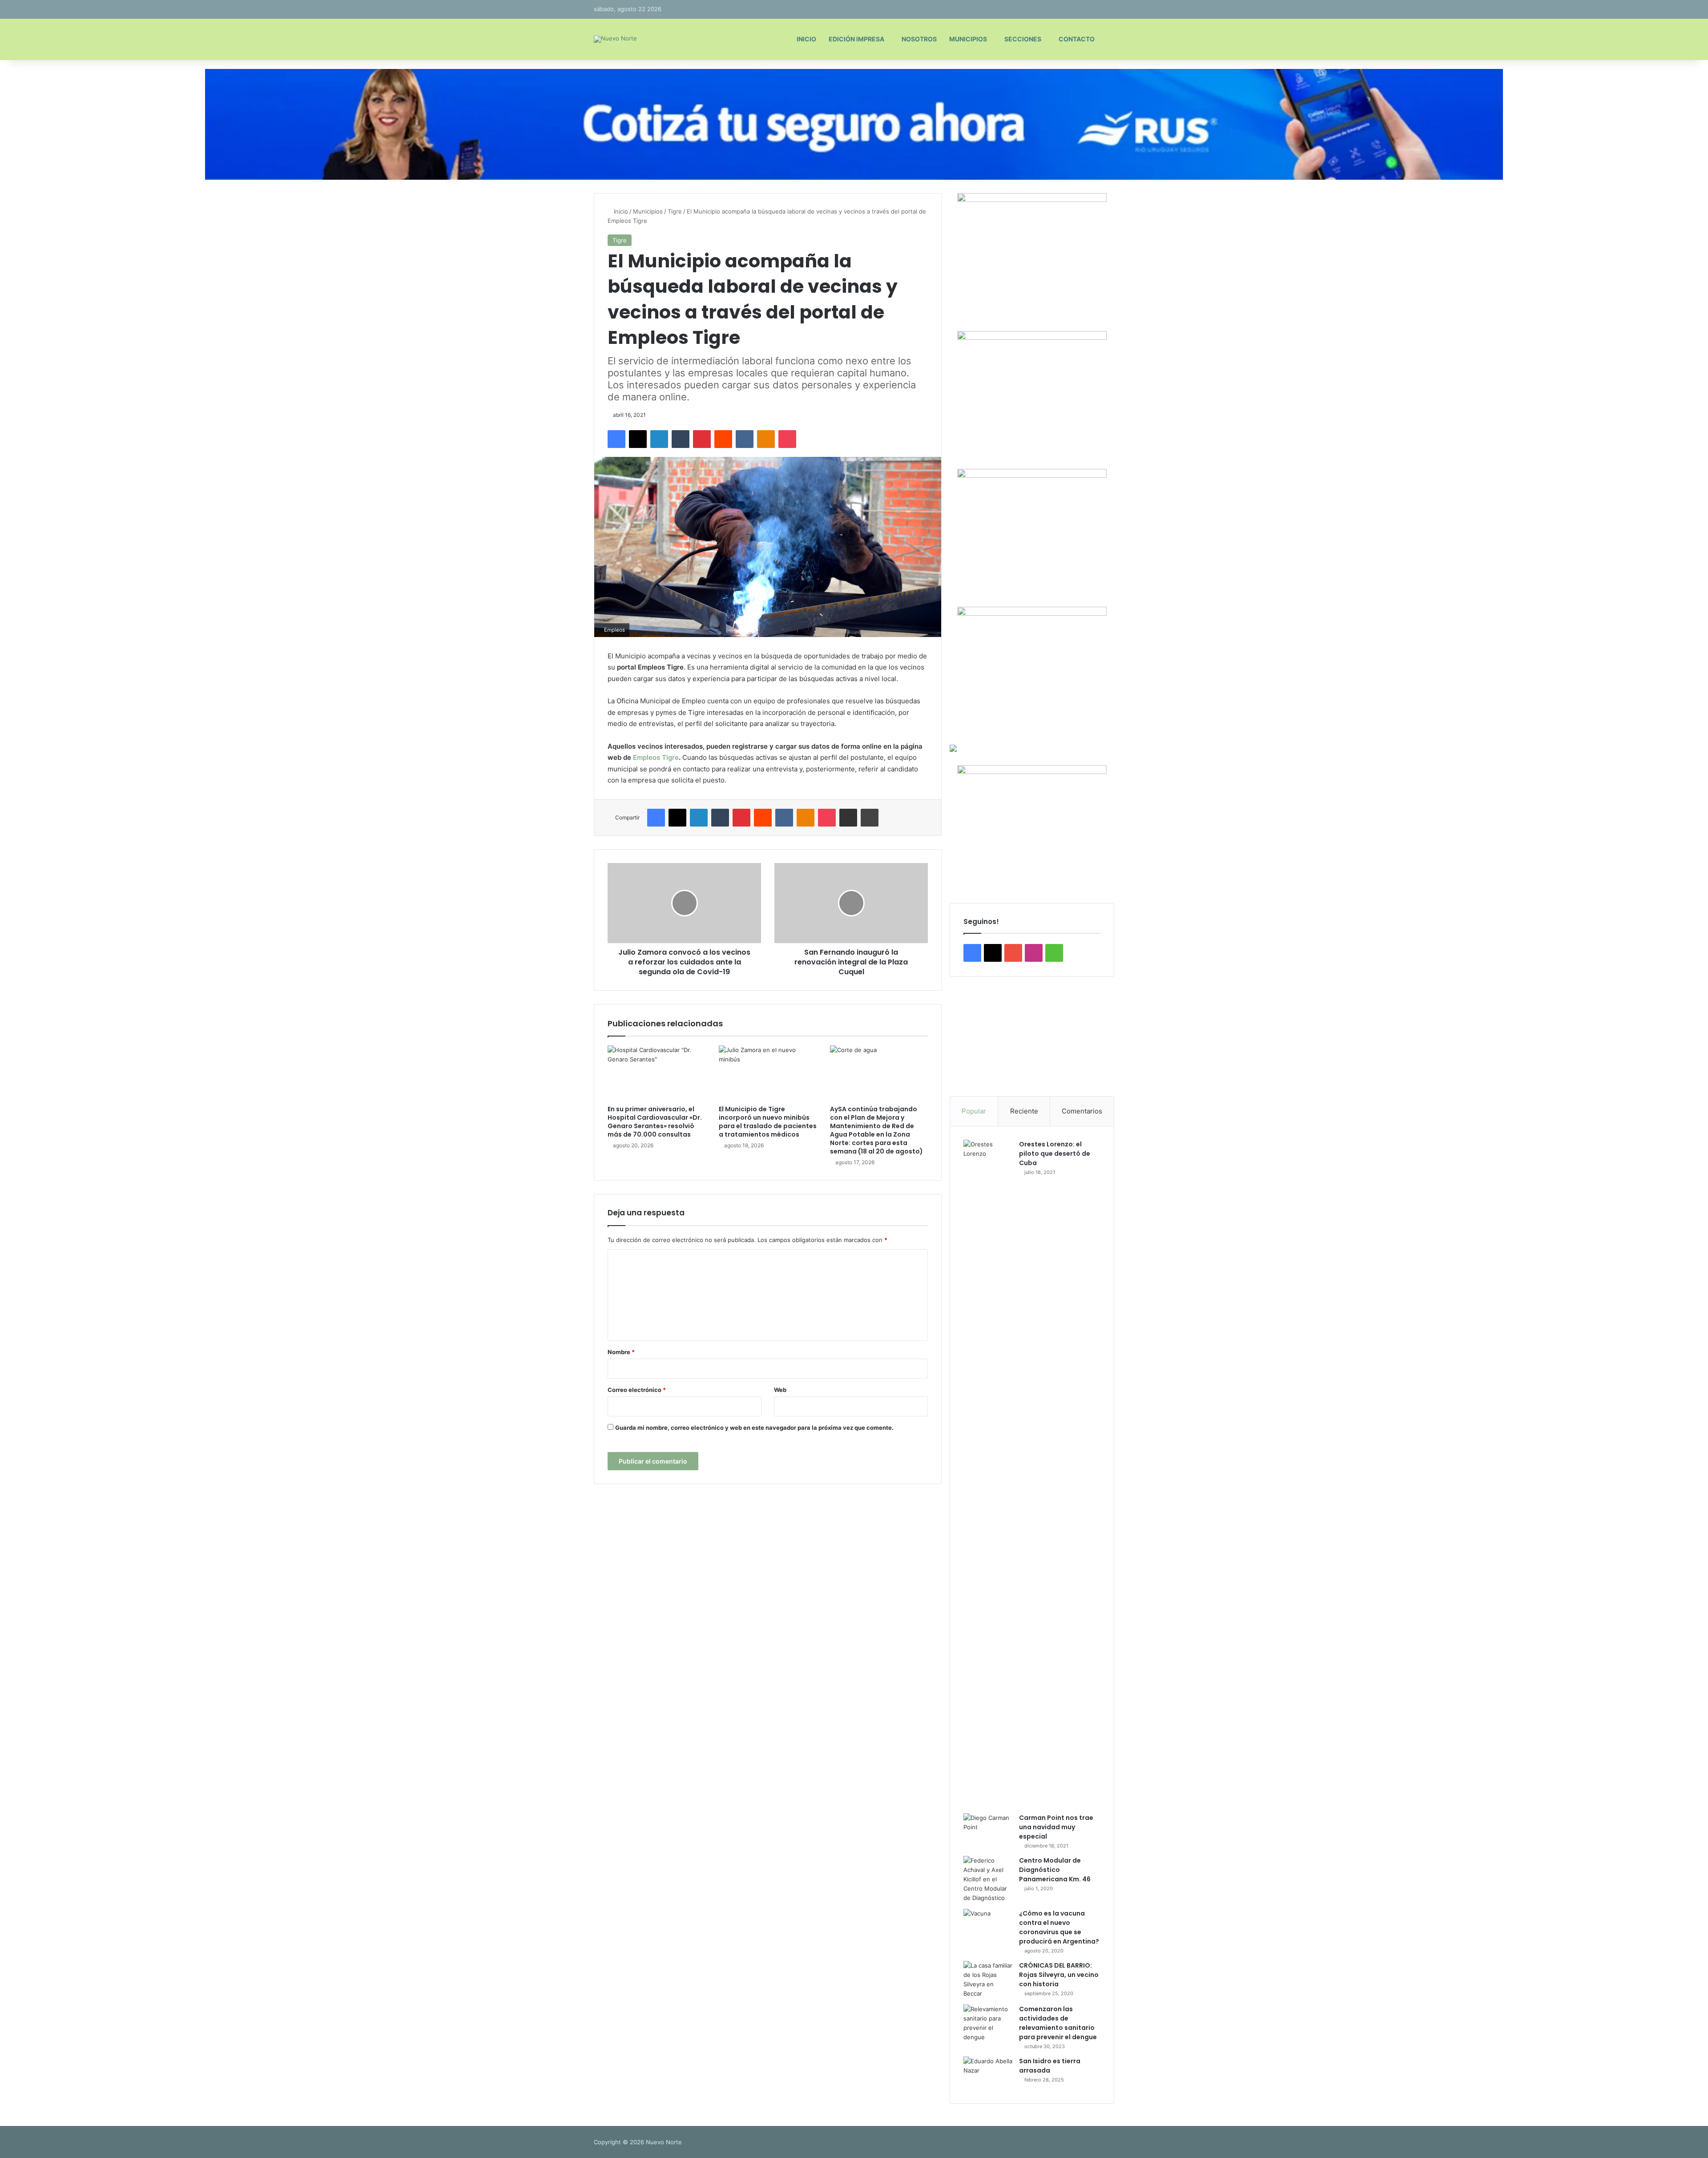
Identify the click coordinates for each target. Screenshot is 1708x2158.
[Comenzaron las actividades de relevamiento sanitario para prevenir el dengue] (988, 2023)
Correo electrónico (637, 1390)
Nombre (621, 1352)
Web (780, 1390)
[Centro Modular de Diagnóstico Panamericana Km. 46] (988, 1879)
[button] (963, 1037)
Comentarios (1082, 1111)
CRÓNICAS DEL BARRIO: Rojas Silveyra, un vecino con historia (1059, 1975)
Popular (974, 1111)
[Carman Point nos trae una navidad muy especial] (988, 1830)
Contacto (1077, 39)
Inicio (806, 39)
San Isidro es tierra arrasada (1050, 2066)
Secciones (1023, 39)
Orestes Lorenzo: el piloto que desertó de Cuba (1055, 1154)
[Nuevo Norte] (615, 39)
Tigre (675, 211)
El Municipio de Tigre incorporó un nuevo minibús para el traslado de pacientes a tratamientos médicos (768, 1122)
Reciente (1024, 1111)
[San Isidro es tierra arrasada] (988, 2073)
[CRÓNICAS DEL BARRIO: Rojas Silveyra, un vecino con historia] (988, 1980)
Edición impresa (856, 39)
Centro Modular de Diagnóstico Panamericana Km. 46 (1055, 1870)
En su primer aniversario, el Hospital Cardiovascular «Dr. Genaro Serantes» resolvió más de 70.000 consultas (655, 1122)
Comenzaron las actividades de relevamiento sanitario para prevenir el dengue (1058, 2023)
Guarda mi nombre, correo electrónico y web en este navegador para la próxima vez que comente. (754, 1428)
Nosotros (919, 39)
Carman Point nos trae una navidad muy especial (1056, 1827)
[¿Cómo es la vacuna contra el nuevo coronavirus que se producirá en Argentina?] (988, 1926)
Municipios (968, 39)
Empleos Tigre (656, 757)
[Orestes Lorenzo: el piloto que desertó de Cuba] (988, 1473)
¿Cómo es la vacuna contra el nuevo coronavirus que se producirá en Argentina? (1059, 1927)
